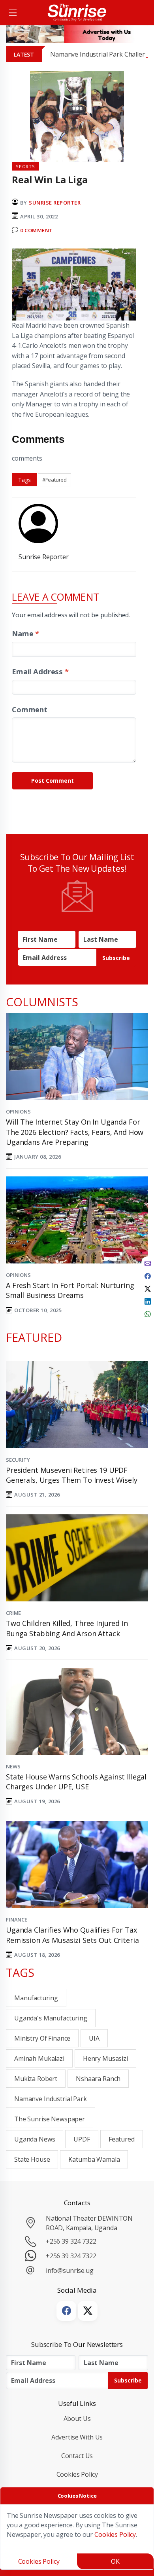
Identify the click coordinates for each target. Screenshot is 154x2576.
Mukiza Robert (36, 2079)
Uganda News (35, 2139)
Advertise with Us (77, 2437)
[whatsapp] (148, 1313)
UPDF (82, 2139)
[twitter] (148, 1288)
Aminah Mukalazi (39, 2058)
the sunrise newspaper (50, 2119)
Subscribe (116, 958)
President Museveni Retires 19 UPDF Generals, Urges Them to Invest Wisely (72, 1475)
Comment (30, 709)
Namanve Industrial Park (51, 2099)
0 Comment (37, 230)
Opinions (18, 1112)
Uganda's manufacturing (51, 2018)
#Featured (54, 480)
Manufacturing (36, 1998)
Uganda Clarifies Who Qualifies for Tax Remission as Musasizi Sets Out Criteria (72, 1935)
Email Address (40, 671)
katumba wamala (94, 2159)
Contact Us (77, 2456)
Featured (122, 2139)
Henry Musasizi (105, 2058)
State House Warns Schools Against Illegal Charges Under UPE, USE (76, 1782)
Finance (17, 1920)
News (13, 1766)
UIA (94, 2038)
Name (25, 633)
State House (32, 2159)
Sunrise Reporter (55, 203)
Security (18, 1460)
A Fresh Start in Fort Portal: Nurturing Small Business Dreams (70, 1290)
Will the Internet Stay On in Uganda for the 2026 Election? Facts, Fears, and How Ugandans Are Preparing (75, 1132)
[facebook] (148, 1275)
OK (115, 2561)
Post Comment (53, 781)
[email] (148, 1263)
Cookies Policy (77, 2474)
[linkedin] (148, 1301)
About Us (77, 2419)
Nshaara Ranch (98, 2079)
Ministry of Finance (42, 2038)
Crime (13, 1613)
